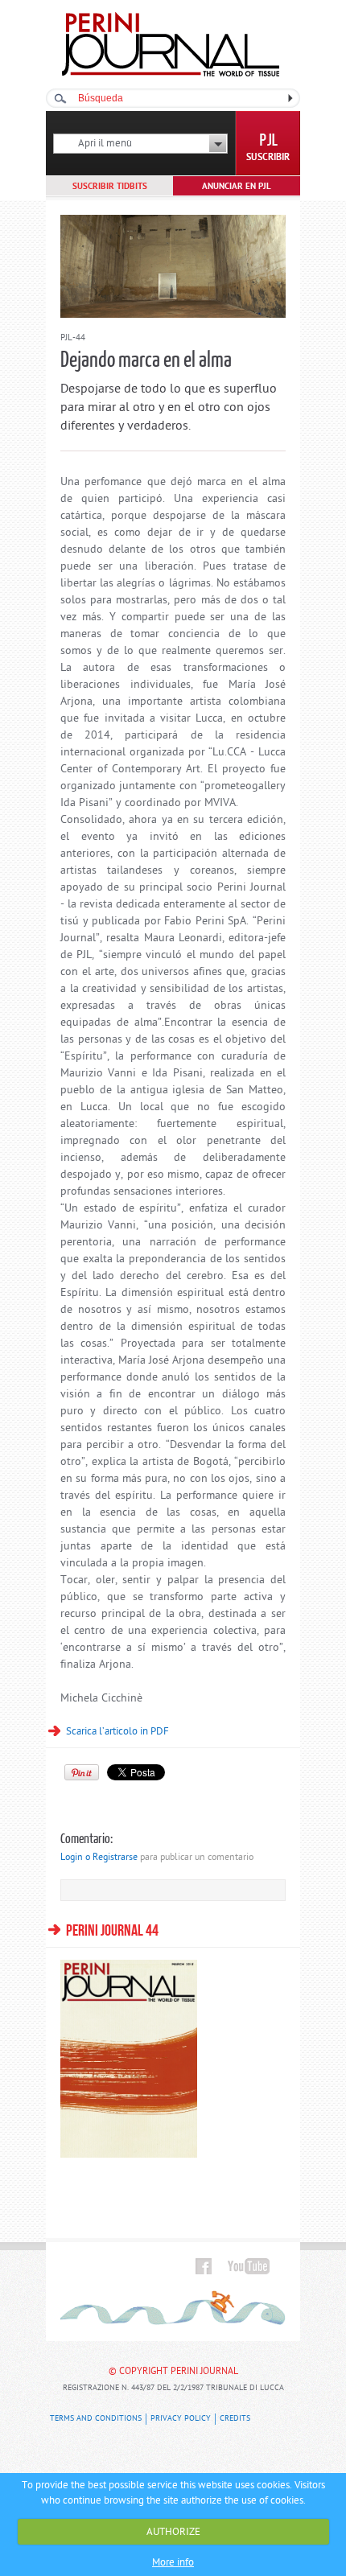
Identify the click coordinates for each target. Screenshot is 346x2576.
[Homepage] (171, 74)
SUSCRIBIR (268, 158)
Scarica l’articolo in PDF (117, 1732)
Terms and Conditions (96, 2419)
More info (173, 2563)
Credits (235, 2419)
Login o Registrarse (99, 1858)
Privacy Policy (181, 2419)
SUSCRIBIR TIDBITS (110, 187)
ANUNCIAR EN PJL (237, 187)
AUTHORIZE (173, 2532)
